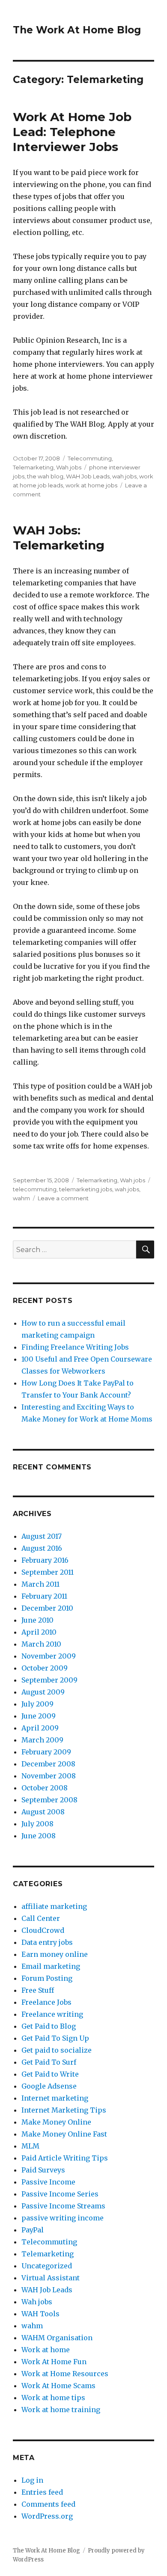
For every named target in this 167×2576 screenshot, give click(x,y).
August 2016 (42, 1548)
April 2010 (39, 1632)
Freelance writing (52, 2014)
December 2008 (48, 1764)
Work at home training (61, 2410)
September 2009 (49, 1680)
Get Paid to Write (50, 2074)
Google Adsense (49, 2086)
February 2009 (46, 1752)
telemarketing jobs (86, 1189)
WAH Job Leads (88, 476)
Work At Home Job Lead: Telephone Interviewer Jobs (72, 132)
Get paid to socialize (57, 2050)
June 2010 (37, 1620)
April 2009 (40, 1728)
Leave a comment (63, 1198)
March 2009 (42, 1740)
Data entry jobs (47, 1942)
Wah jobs (69, 467)
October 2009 (45, 1668)
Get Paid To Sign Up (55, 2038)
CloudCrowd (43, 1930)
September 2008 (49, 1800)
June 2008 (39, 1836)
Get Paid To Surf (49, 2062)
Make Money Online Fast (64, 2134)
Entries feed (42, 2492)
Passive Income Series (60, 2194)
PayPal (33, 2230)
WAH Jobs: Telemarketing (59, 538)
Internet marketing (55, 2098)
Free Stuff (38, 1990)
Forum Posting (47, 1978)
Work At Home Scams (58, 2386)
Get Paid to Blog (49, 2026)
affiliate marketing (54, 1906)
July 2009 (37, 1704)
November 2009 (49, 1656)
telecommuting (35, 1189)
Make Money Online (56, 2122)
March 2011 (40, 1584)
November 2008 (49, 1776)
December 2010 (47, 1608)
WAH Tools (40, 2314)
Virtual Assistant (51, 2278)
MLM (30, 2146)
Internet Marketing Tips (64, 2110)
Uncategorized (47, 2266)
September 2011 (48, 1572)
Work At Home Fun (54, 2362)
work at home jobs (91, 485)
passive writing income (63, 2218)
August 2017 (42, 1536)
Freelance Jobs (46, 2002)
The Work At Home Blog (77, 30)
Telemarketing (33, 467)
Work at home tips (53, 2398)
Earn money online (55, 1954)
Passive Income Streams (63, 2206)
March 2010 (41, 1644)
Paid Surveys (43, 2170)
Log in (32, 2480)
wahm (21, 1198)
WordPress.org (47, 2516)
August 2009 (43, 1692)
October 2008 (45, 1788)
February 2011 (44, 1596)
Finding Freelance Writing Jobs (75, 1347)
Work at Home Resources (65, 2374)
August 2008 (43, 1812)
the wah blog (45, 476)
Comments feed (48, 2504)
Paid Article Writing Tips (65, 2158)
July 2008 (37, 1824)
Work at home (46, 2350)
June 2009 (39, 1716)
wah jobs (124, 476)
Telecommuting (90, 458)
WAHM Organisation (57, 2338)
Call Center (41, 1918)
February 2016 (45, 1560)
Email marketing (51, 1966)
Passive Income (48, 2182)
